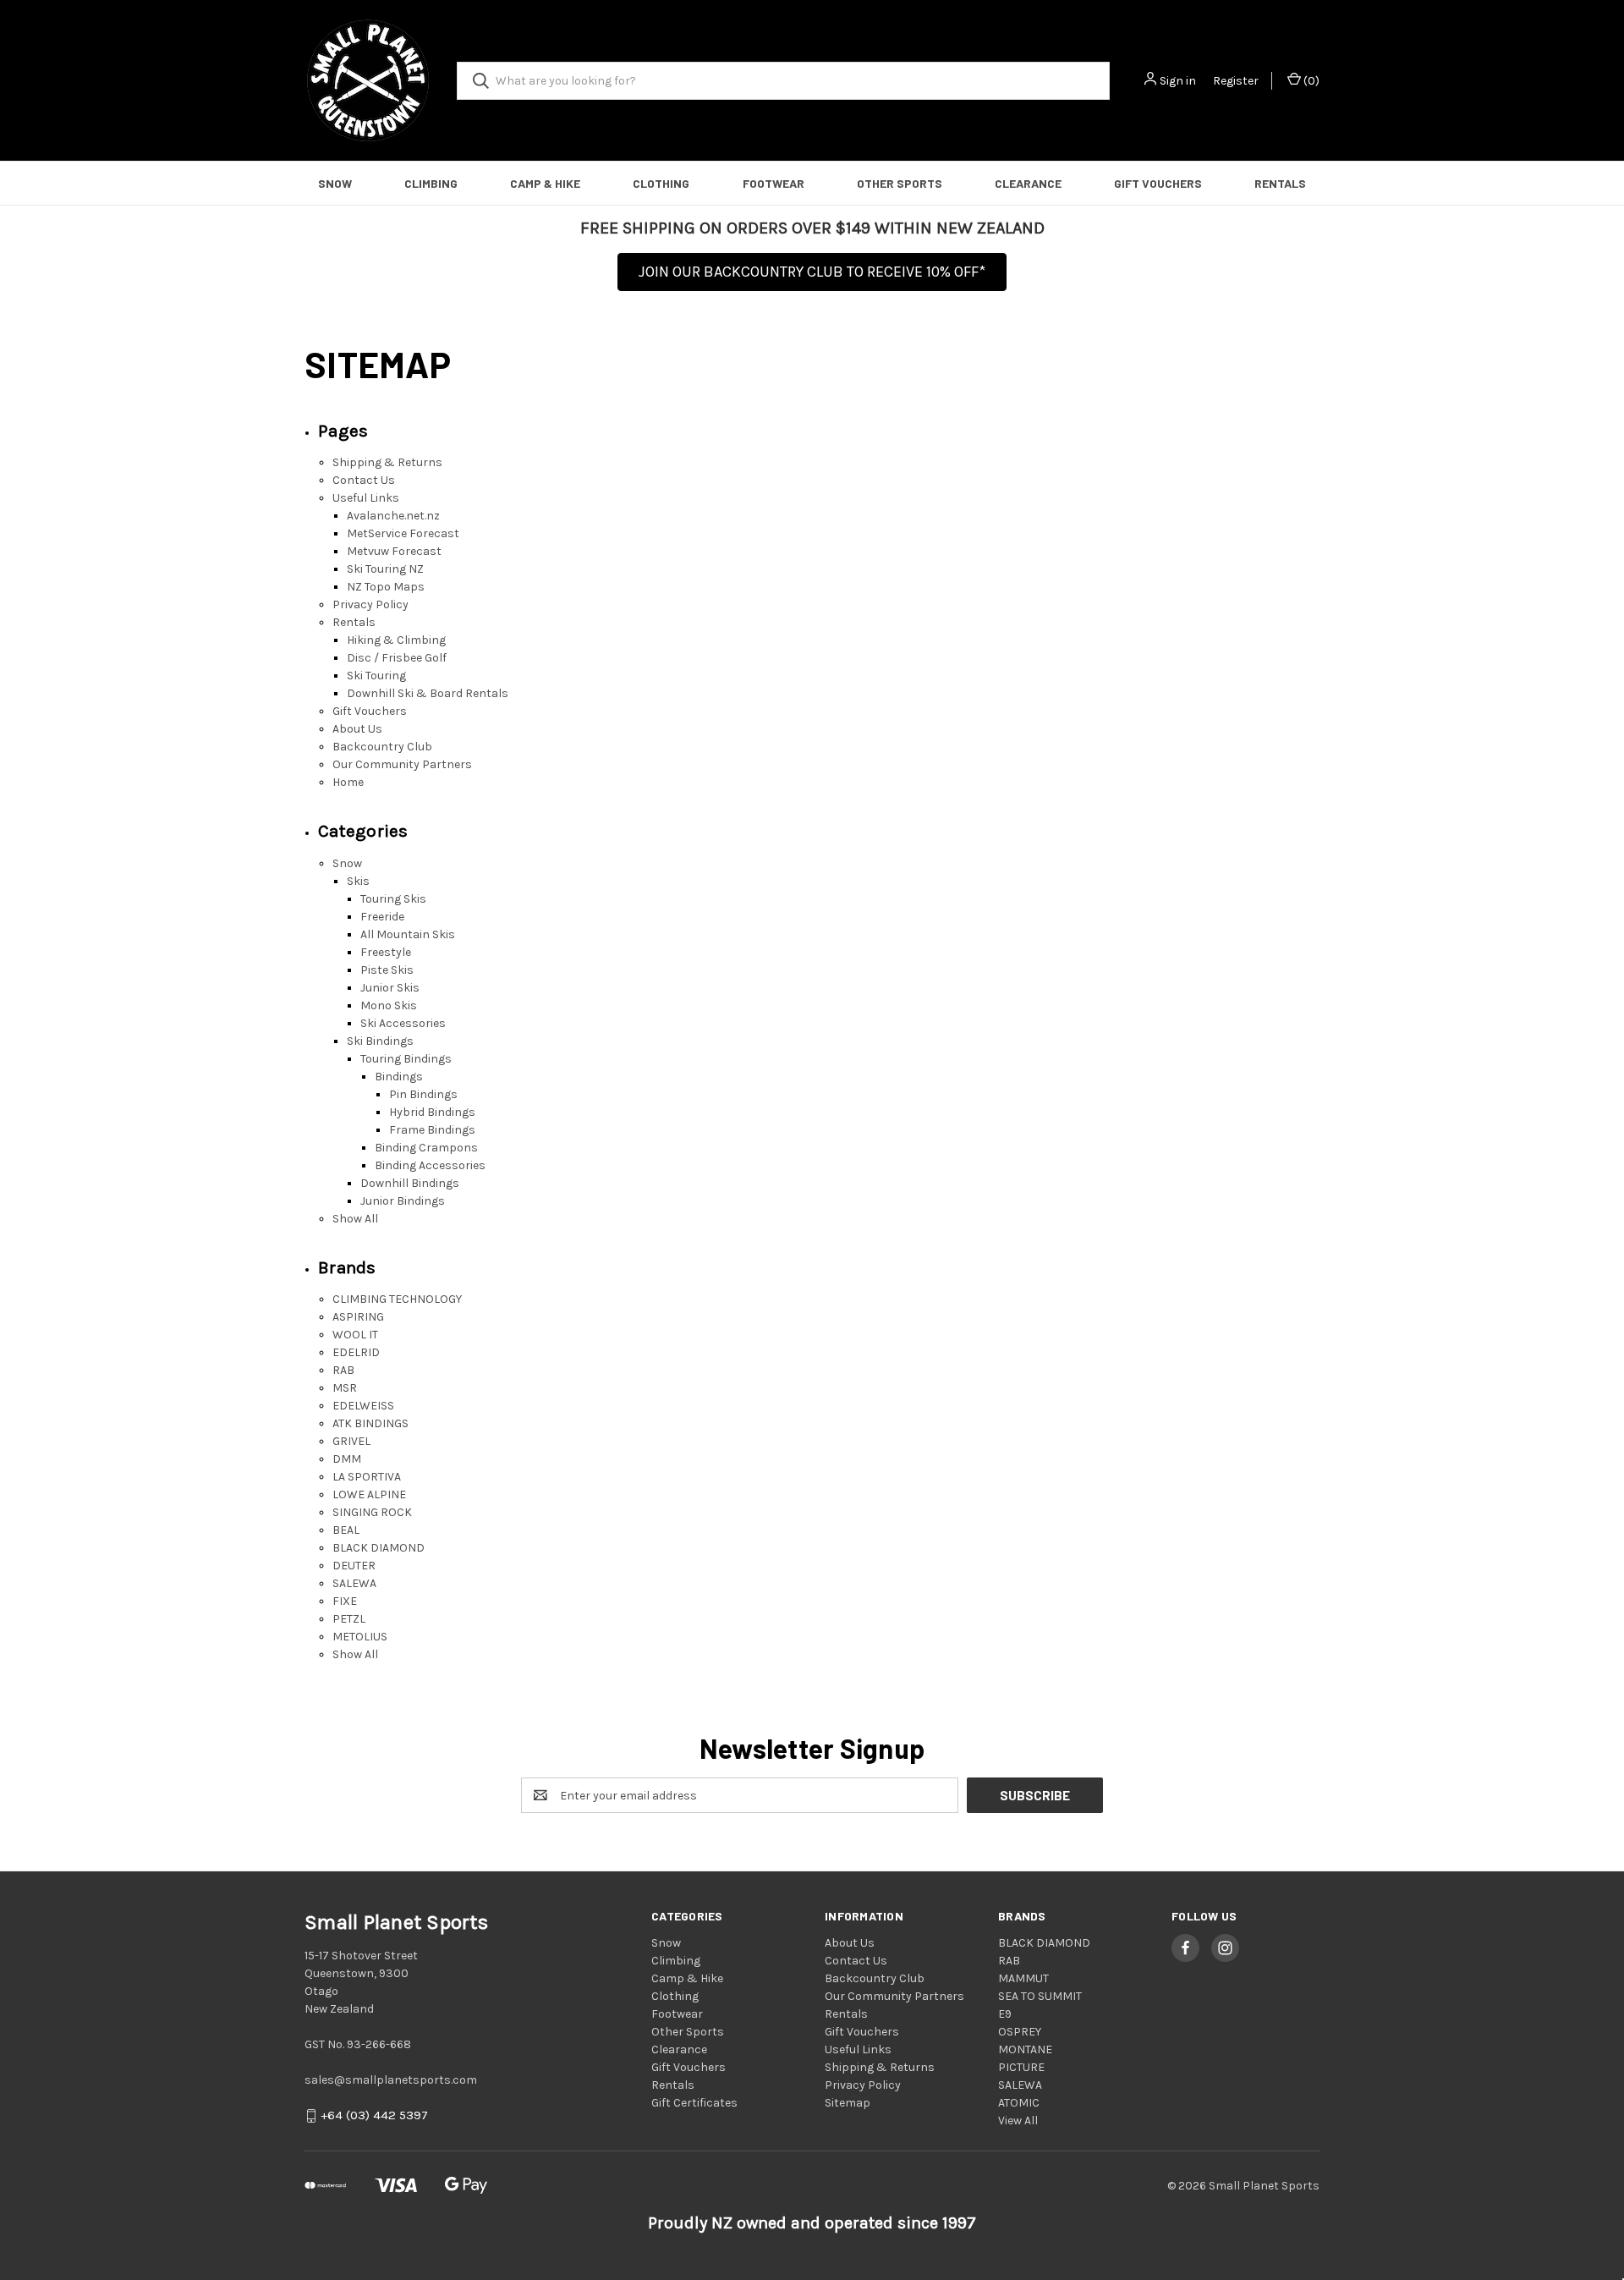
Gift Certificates (694, 2103)
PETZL (349, 1619)
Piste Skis (387, 970)
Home (348, 782)
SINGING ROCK (372, 1512)
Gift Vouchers (1158, 183)
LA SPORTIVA (367, 1477)
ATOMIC (1019, 2103)
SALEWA (354, 1583)
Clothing (661, 183)
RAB (343, 1370)
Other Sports (900, 183)
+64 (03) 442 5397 (374, 2116)
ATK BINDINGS (370, 1423)
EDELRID (356, 1352)
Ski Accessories (403, 1023)
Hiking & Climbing (396, 640)
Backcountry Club (382, 747)
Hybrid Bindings (432, 1112)
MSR (345, 1388)
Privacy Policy (370, 604)
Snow (335, 183)
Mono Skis (389, 1005)
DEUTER (354, 1566)
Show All (355, 1219)
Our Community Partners (402, 764)
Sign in (1178, 81)
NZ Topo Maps (386, 587)
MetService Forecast (403, 533)
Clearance (1028, 183)
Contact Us (364, 480)
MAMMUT (1023, 1978)
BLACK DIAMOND (379, 1548)
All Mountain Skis (408, 934)
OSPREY (1020, 2032)
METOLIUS (360, 1637)
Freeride (382, 917)
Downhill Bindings (410, 1183)
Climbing (431, 183)
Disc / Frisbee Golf (397, 658)
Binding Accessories (430, 1165)
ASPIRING (358, 1317)
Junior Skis (390, 988)
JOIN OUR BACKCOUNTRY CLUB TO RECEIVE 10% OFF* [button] (812, 272)
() (1310, 81)
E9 (1005, 2014)
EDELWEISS (363, 1406)
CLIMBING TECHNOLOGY (397, 1299)
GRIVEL (351, 1441)
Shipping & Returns (387, 462)
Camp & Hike (545, 183)
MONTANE (1025, 2049)
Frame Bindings (432, 1130)
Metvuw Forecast (394, 551)
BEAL (346, 1530)
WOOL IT (355, 1335)
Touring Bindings (406, 1059)
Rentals (1280, 183)
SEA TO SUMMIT (1040, 1996)
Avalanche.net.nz (393, 516)
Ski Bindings (380, 1041)
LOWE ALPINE (369, 1494)
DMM (347, 1459)
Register (1236, 81)
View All (1018, 2121)
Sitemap (848, 2103)
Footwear (774, 183)
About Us (357, 729)
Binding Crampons (426, 1148)
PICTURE (1021, 2067)
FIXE (345, 1601)
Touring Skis (393, 899)
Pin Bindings (423, 1094)
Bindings (399, 1077)
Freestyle (386, 952)
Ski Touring (376, 676)
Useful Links (366, 498)
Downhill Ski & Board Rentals (428, 693)
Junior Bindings (403, 1201)
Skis (358, 881)
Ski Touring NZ (385, 569)
